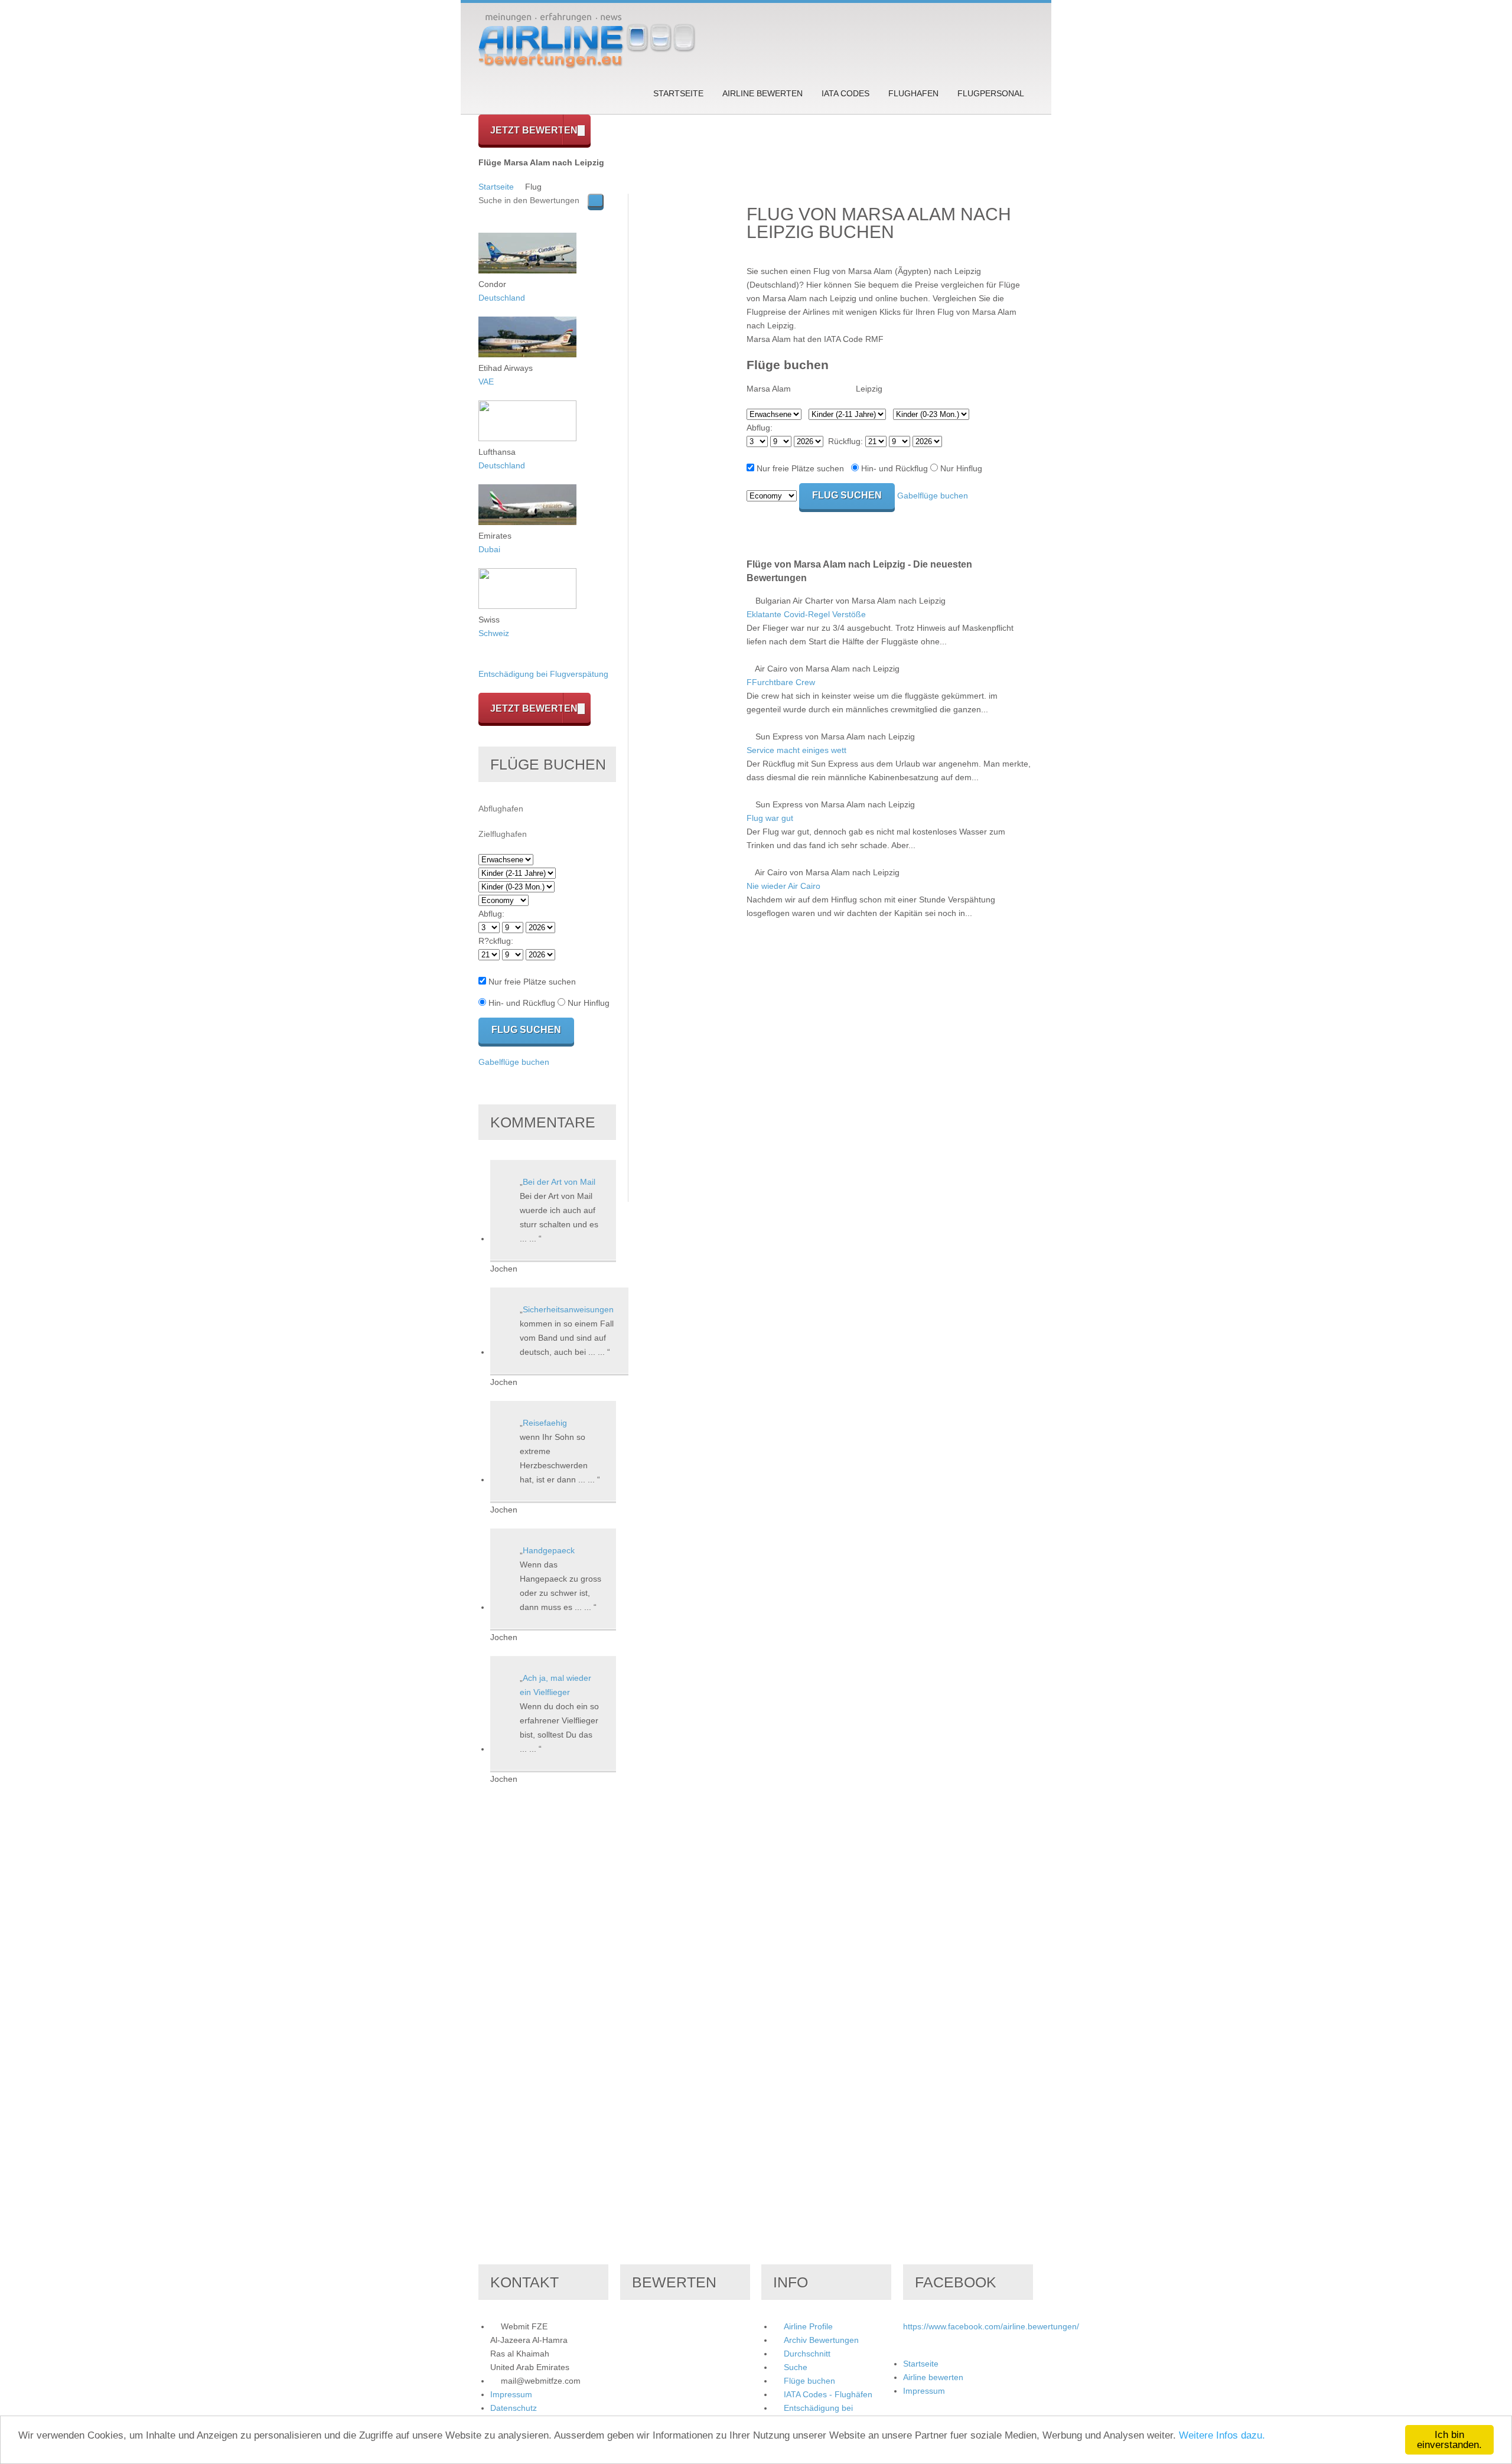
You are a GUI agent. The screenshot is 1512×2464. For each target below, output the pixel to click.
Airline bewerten (762, 93)
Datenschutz (514, 2408)
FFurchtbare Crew (781, 682)
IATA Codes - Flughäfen (828, 2394)
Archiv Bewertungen (821, 2340)
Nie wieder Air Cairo (783, 886)
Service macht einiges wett (796, 750)
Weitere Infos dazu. (1222, 2435)
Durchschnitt (807, 2354)
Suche (796, 2367)
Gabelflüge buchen (933, 496)
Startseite (678, 93)
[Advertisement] (687, 371)
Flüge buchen (809, 2381)
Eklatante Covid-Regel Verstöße (806, 614)
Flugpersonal (991, 93)
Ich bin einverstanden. (1449, 2440)
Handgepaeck (549, 1550)
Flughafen (913, 93)
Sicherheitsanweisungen (568, 1309)
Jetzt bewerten (534, 130)
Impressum (511, 2394)
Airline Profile (808, 2326)
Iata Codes (845, 93)
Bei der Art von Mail (559, 1182)
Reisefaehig (545, 1423)
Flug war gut (770, 818)
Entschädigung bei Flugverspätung (543, 674)
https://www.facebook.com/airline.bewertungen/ (991, 2326)
